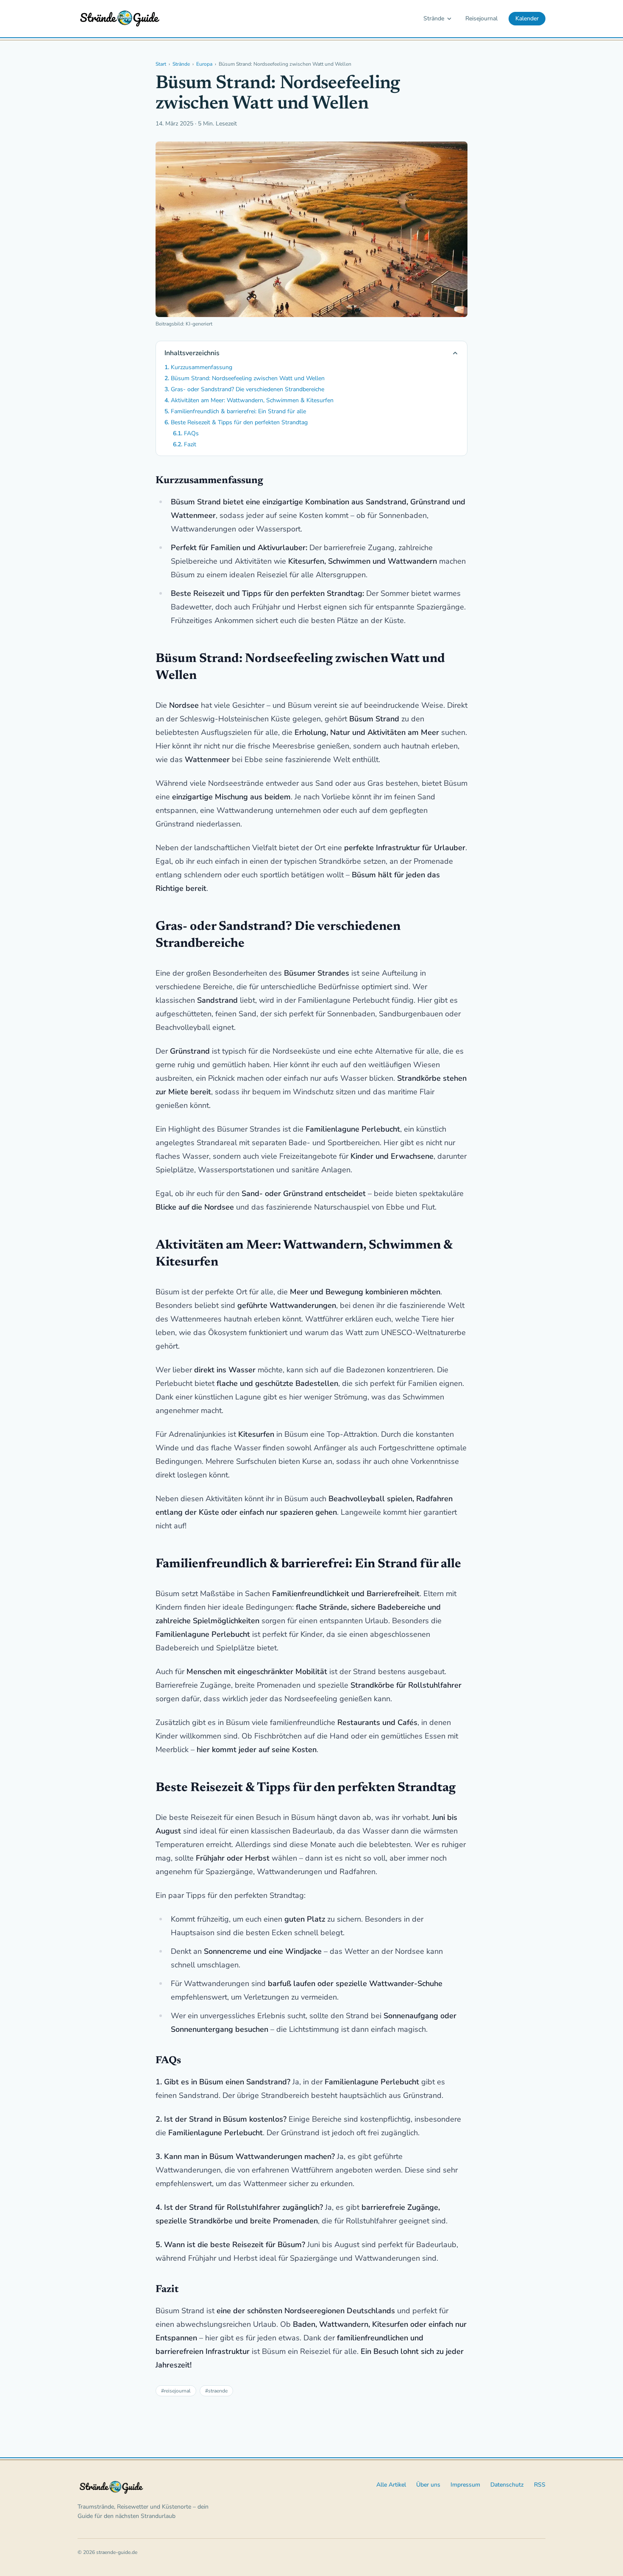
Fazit (190, 444)
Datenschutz (507, 2485)
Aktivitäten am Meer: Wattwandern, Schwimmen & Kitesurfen (252, 400)
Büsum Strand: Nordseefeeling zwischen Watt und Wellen (248, 378)
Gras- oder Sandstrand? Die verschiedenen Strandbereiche (248, 389)
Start (161, 64)
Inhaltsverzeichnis (192, 353)
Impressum (465, 2485)
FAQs (191, 433)
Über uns (428, 2485)
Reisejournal (481, 18)
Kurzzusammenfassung (202, 367)
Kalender (527, 18)
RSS (540, 2485)
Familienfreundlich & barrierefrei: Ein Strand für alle (238, 411)
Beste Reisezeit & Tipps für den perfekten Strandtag (239, 422)
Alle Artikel (391, 2485)
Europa (204, 64)
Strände (434, 18)
